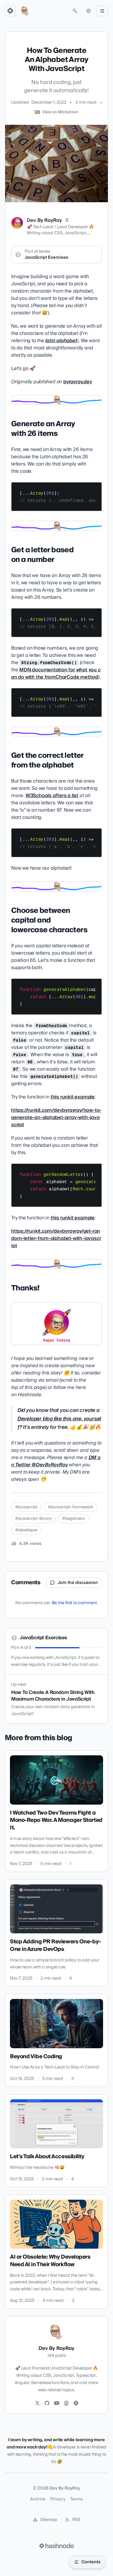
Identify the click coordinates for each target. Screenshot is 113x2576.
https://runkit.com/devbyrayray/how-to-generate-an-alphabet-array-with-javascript (56, 1118)
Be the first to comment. (75, 1603)
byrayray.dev (78, 382)
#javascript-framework (71, 1507)
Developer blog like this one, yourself (59, 1423)
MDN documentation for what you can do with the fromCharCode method (56, 673)
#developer (26, 1530)
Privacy (58, 2499)
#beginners (73, 1519)
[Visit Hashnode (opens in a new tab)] (57, 2546)
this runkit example (73, 1097)
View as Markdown (60, 112)
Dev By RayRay (44, 220)
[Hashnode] (76, 2403)
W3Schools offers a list (52, 796)
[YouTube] (57, 2403)
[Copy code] (94, 489)
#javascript (26, 1507)
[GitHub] (47, 2403)
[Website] (66, 2403)
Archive (38, 2499)
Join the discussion (78, 1583)
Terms (77, 2499)
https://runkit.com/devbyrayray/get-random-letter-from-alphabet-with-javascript (56, 1238)
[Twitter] (37, 2403)
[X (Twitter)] (67, 220)
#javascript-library (33, 1519)
